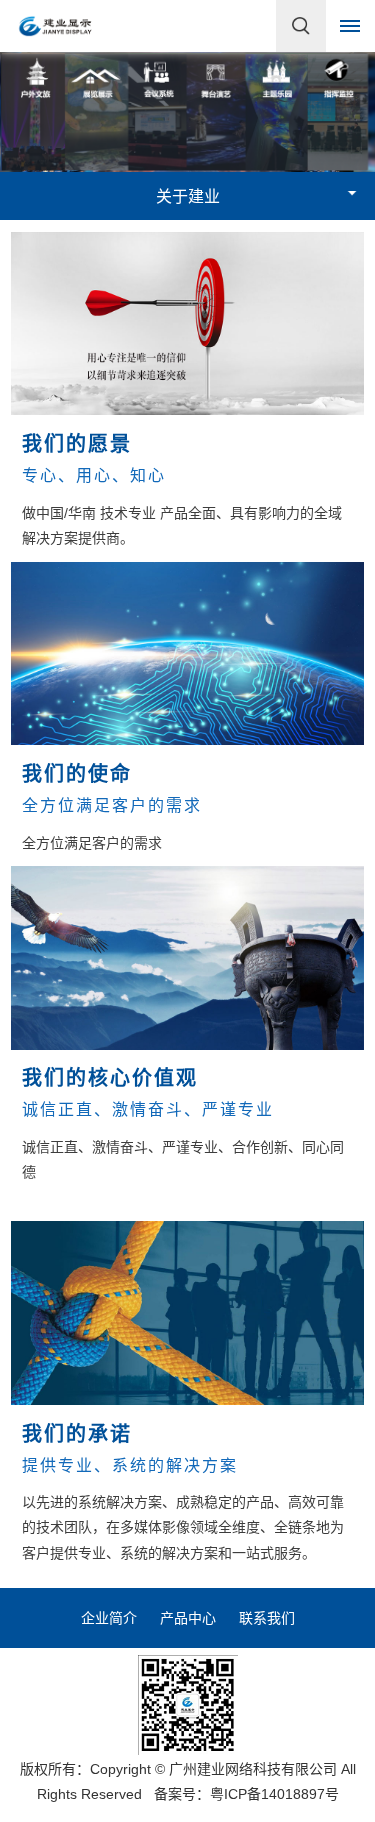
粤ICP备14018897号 (274, 1794)
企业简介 (109, 1618)
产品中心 (188, 1618)
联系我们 (267, 1618)
